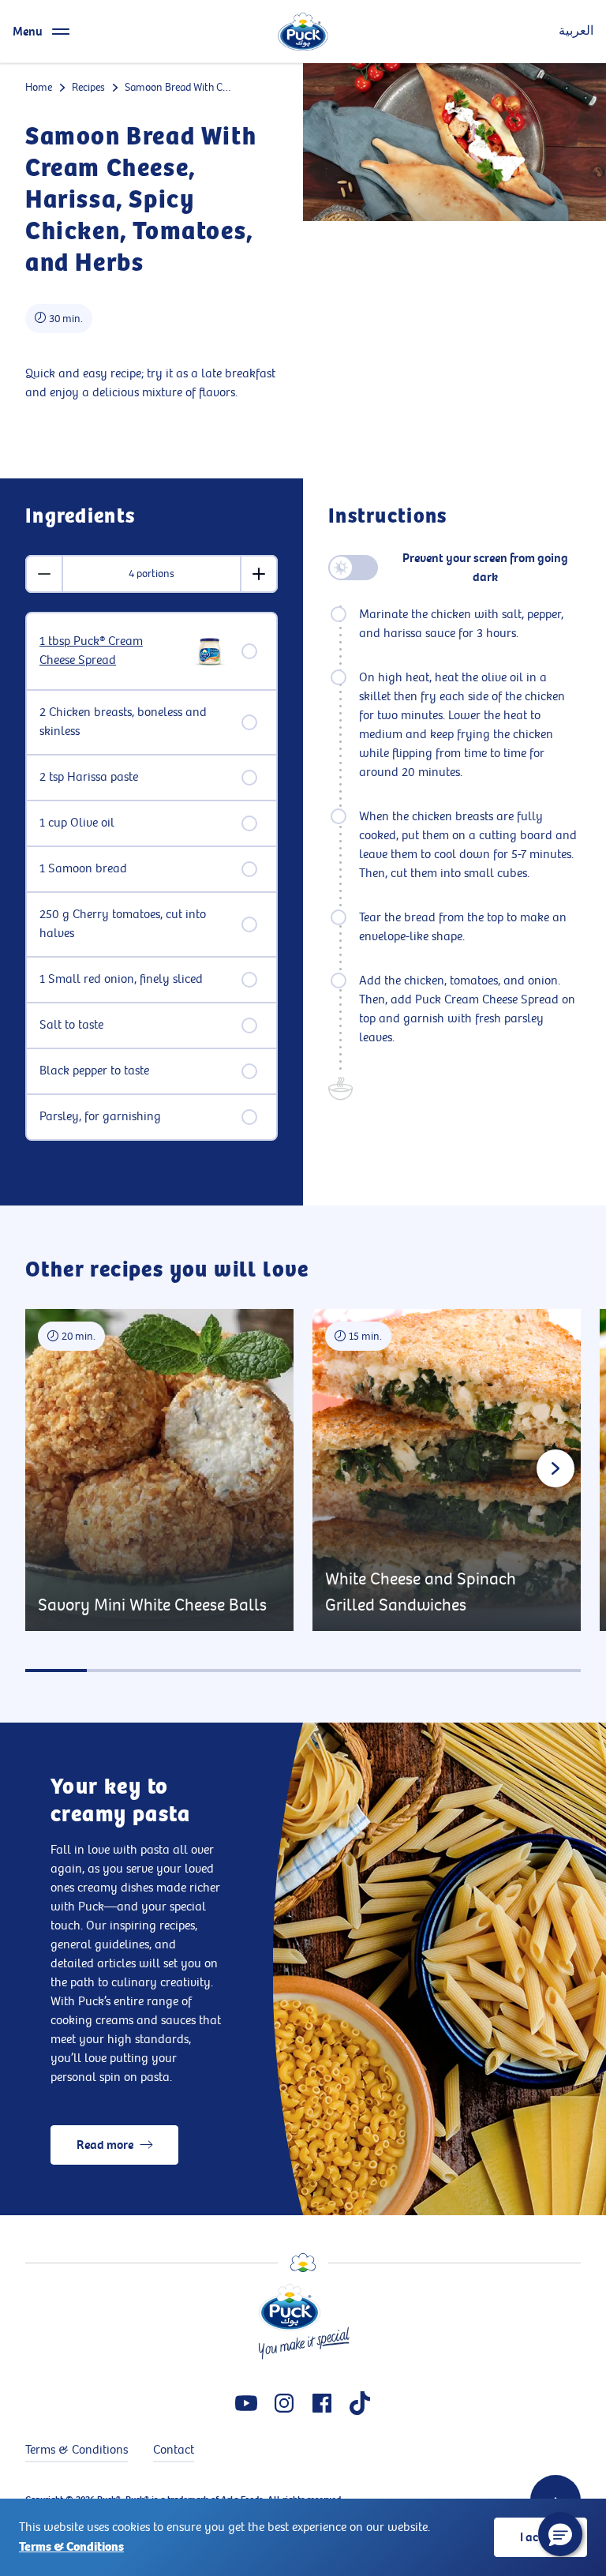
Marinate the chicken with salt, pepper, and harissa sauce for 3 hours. (461, 624)
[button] (560, 2534)
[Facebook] (322, 2403)
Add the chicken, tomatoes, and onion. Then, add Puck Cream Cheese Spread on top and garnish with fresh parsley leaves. (467, 1009)
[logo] (303, 32)
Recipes (88, 87)
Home (39, 87)
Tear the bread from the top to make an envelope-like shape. (463, 927)
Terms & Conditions (71, 2547)
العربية (576, 31)
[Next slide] (555, 1468)
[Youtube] (246, 2403)
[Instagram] (284, 2403)
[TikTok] (360, 2403)
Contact (174, 2450)
